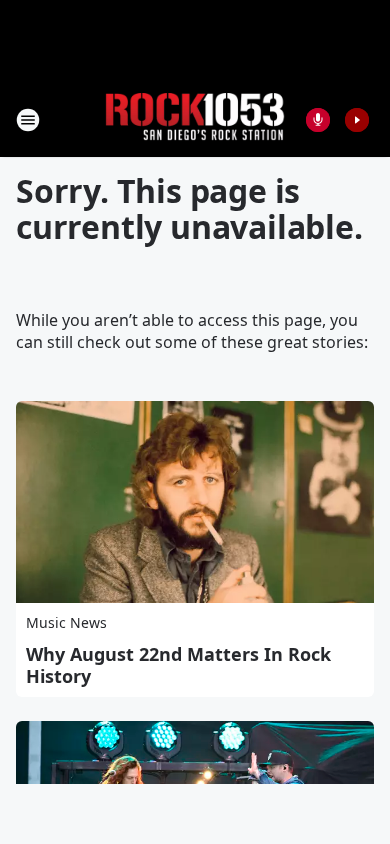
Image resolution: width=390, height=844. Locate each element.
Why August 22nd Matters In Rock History (178, 665)
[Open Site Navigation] (28, 120)
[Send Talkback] (318, 120)
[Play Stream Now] (357, 120)
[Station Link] (195, 119)
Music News (66, 622)
